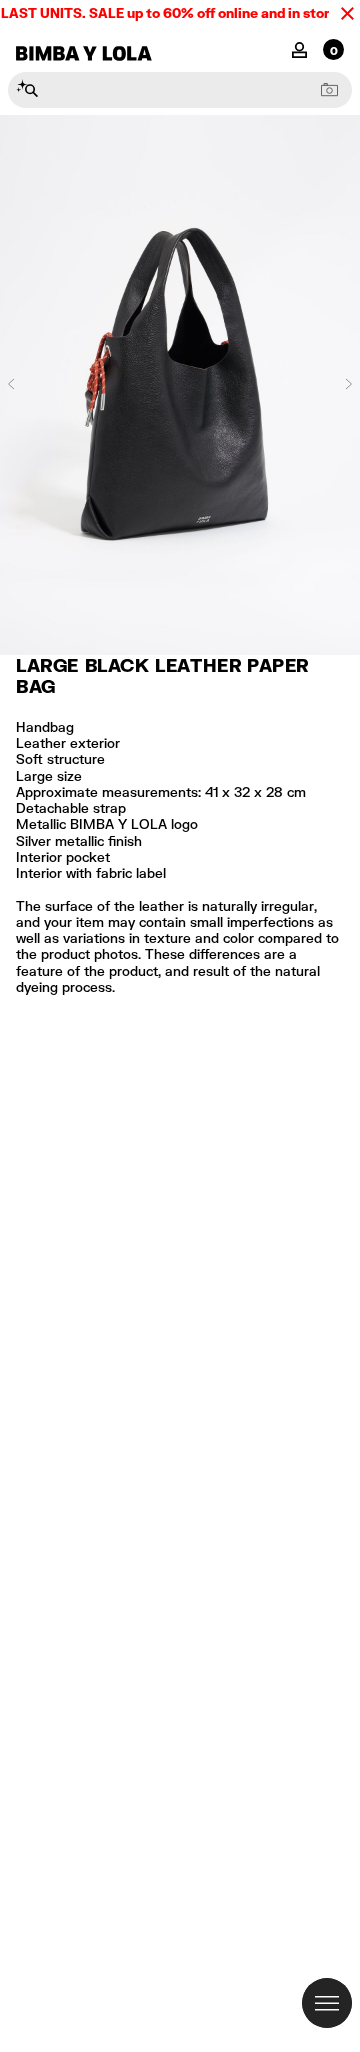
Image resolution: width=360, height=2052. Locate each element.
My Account (299, 48)
